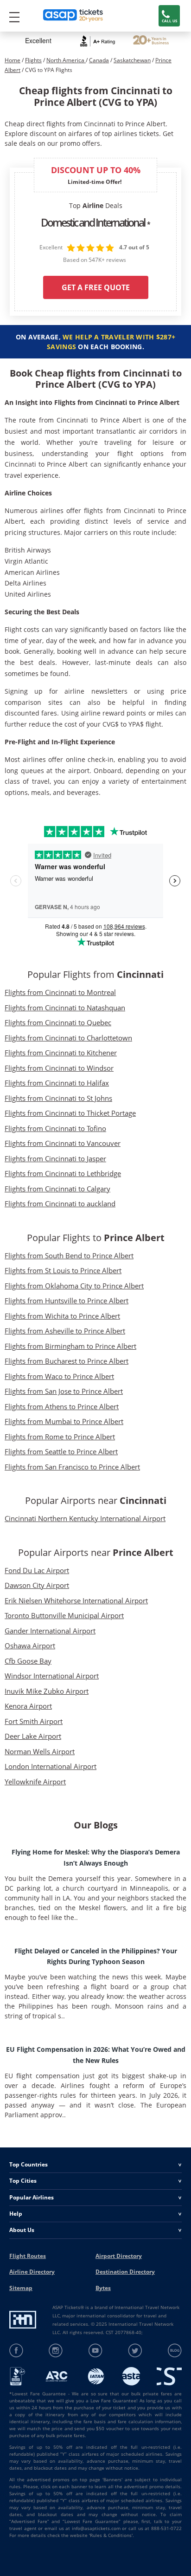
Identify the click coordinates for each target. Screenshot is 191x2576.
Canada (99, 60)
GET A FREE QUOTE (96, 287)
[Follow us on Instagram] (56, 2351)
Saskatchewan (132, 60)
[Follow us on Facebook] (16, 2351)
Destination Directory (125, 2272)
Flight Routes (28, 2256)
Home (13, 60)
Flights (33, 60)
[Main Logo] (73, 16)
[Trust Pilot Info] (151, 41)
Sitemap (21, 2288)
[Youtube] (96, 2351)
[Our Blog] (175, 2351)
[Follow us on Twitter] (135, 2351)
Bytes (103, 2288)
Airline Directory (32, 2272)
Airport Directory (119, 2256)
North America (66, 60)
